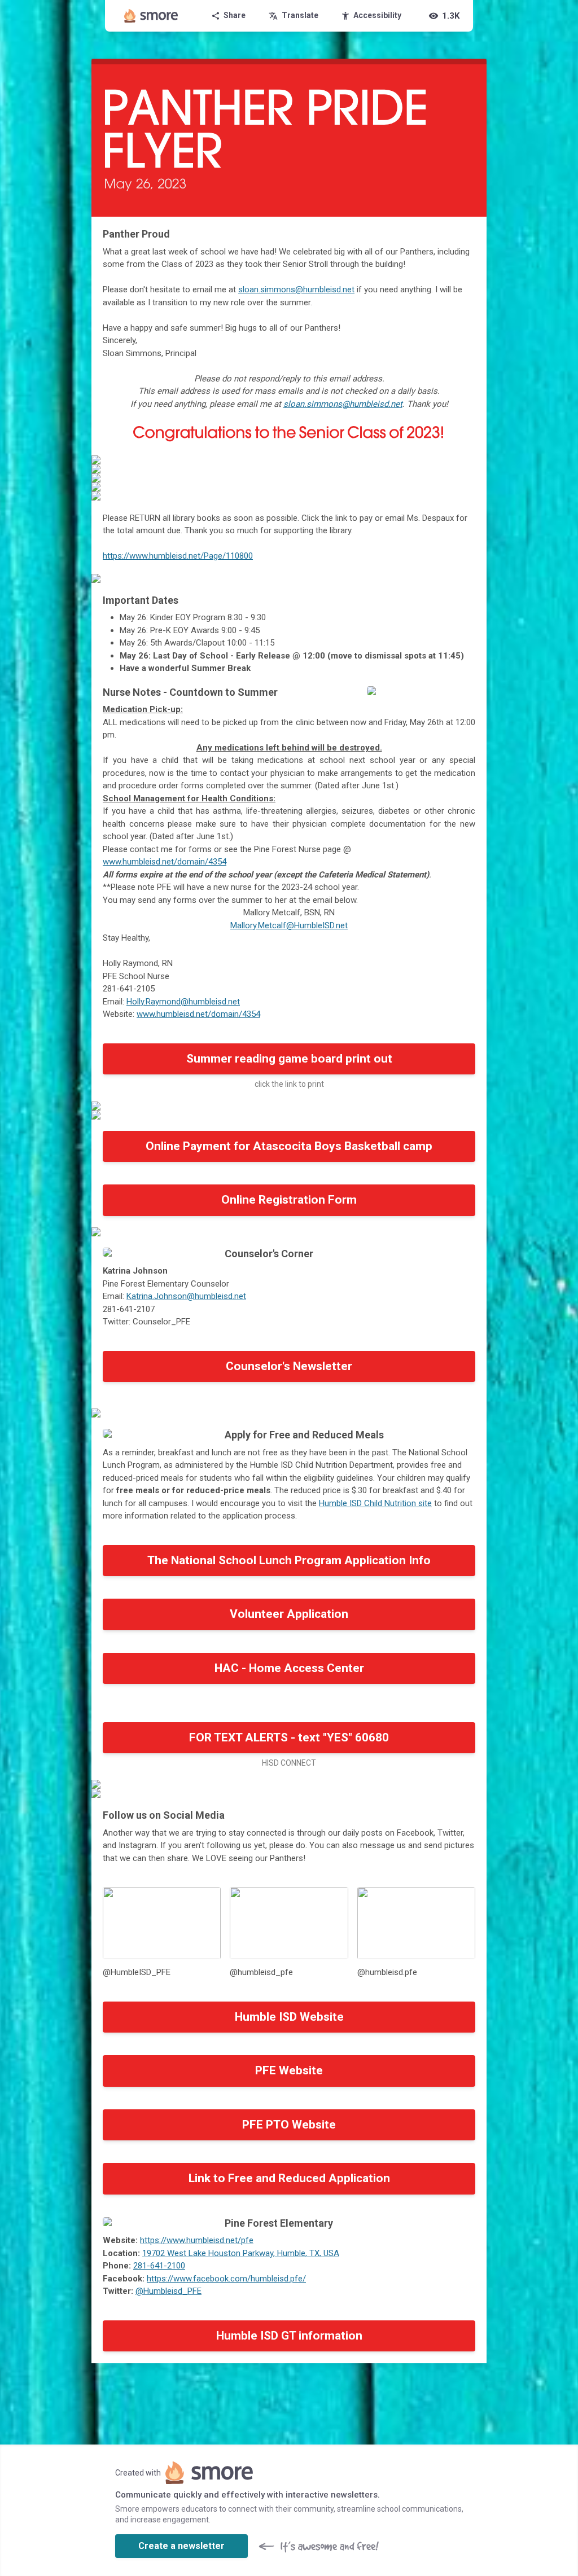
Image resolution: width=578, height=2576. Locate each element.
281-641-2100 (159, 2266)
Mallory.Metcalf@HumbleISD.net (289, 925)
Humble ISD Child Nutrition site (375, 1503)
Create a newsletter (181, 2546)
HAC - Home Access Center (289, 1668)
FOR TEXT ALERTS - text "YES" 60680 (289, 1737)
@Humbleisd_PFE (168, 2291)
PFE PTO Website (289, 2125)
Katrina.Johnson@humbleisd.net (186, 1296)
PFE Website (289, 2070)
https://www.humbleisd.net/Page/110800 (178, 556)
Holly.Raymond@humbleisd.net (183, 1002)
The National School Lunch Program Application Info (289, 1560)
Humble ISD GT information (289, 2336)
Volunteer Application (289, 1614)
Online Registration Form (289, 1200)
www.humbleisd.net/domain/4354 (198, 1014)
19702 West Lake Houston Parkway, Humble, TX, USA (241, 2253)
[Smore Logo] (151, 16)
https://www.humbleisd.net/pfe (197, 2240)
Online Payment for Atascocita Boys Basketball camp (289, 1146)
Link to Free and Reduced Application (289, 2178)
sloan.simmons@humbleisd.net (296, 289)
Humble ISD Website (289, 2017)
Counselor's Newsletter (289, 1366)
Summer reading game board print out (289, 1059)
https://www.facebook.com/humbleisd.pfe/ (226, 2279)
